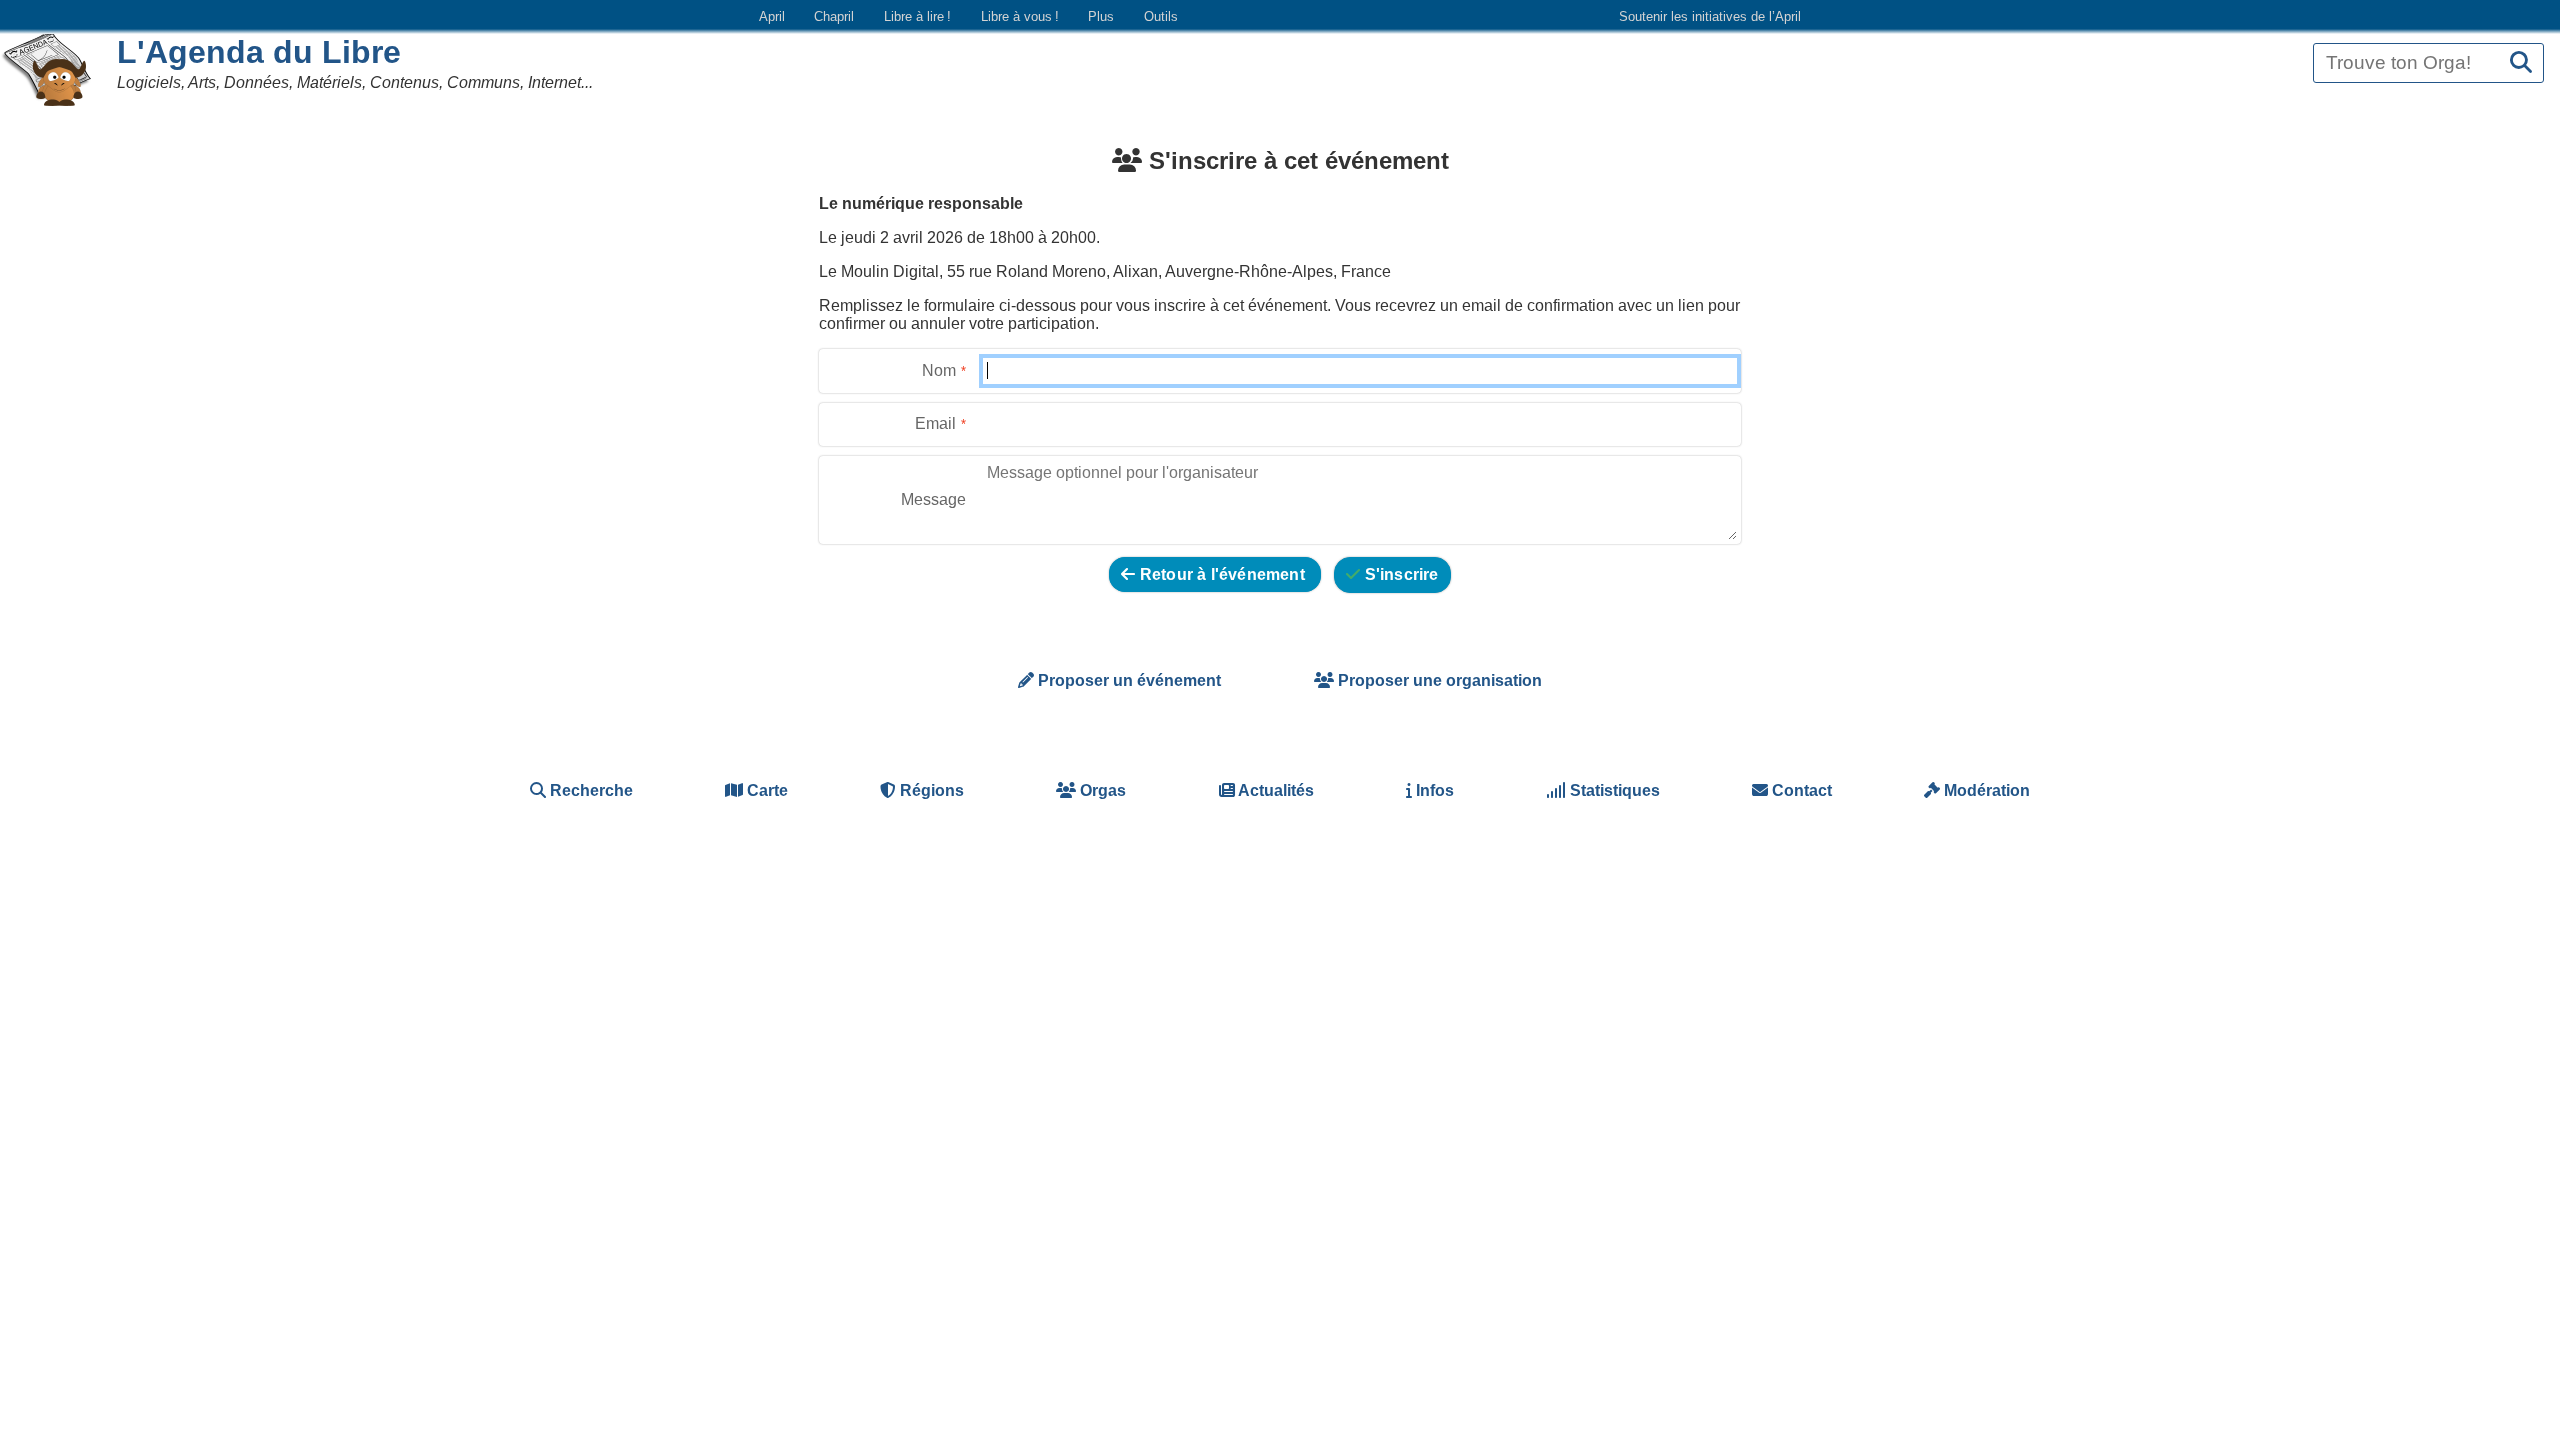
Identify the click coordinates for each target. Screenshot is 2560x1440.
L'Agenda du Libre (259, 52)
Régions (930, 790)
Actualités (1274, 790)
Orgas (1101, 790)
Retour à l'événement (1222, 574)
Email (935, 423)
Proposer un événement (1127, 680)
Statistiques (1613, 790)
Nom (939, 370)
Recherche (589, 790)
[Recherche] (2521, 63)
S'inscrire (1399, 574)
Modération (1985, 790)
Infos (1433, 790)
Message (933, 499)
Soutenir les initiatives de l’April (1710, 16)
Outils (1161, 16)
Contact (1800, 790)
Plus (1101, 16)
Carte (765, 790)
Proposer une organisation (1438, 680)
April (772, 16)
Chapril (834, 16)
